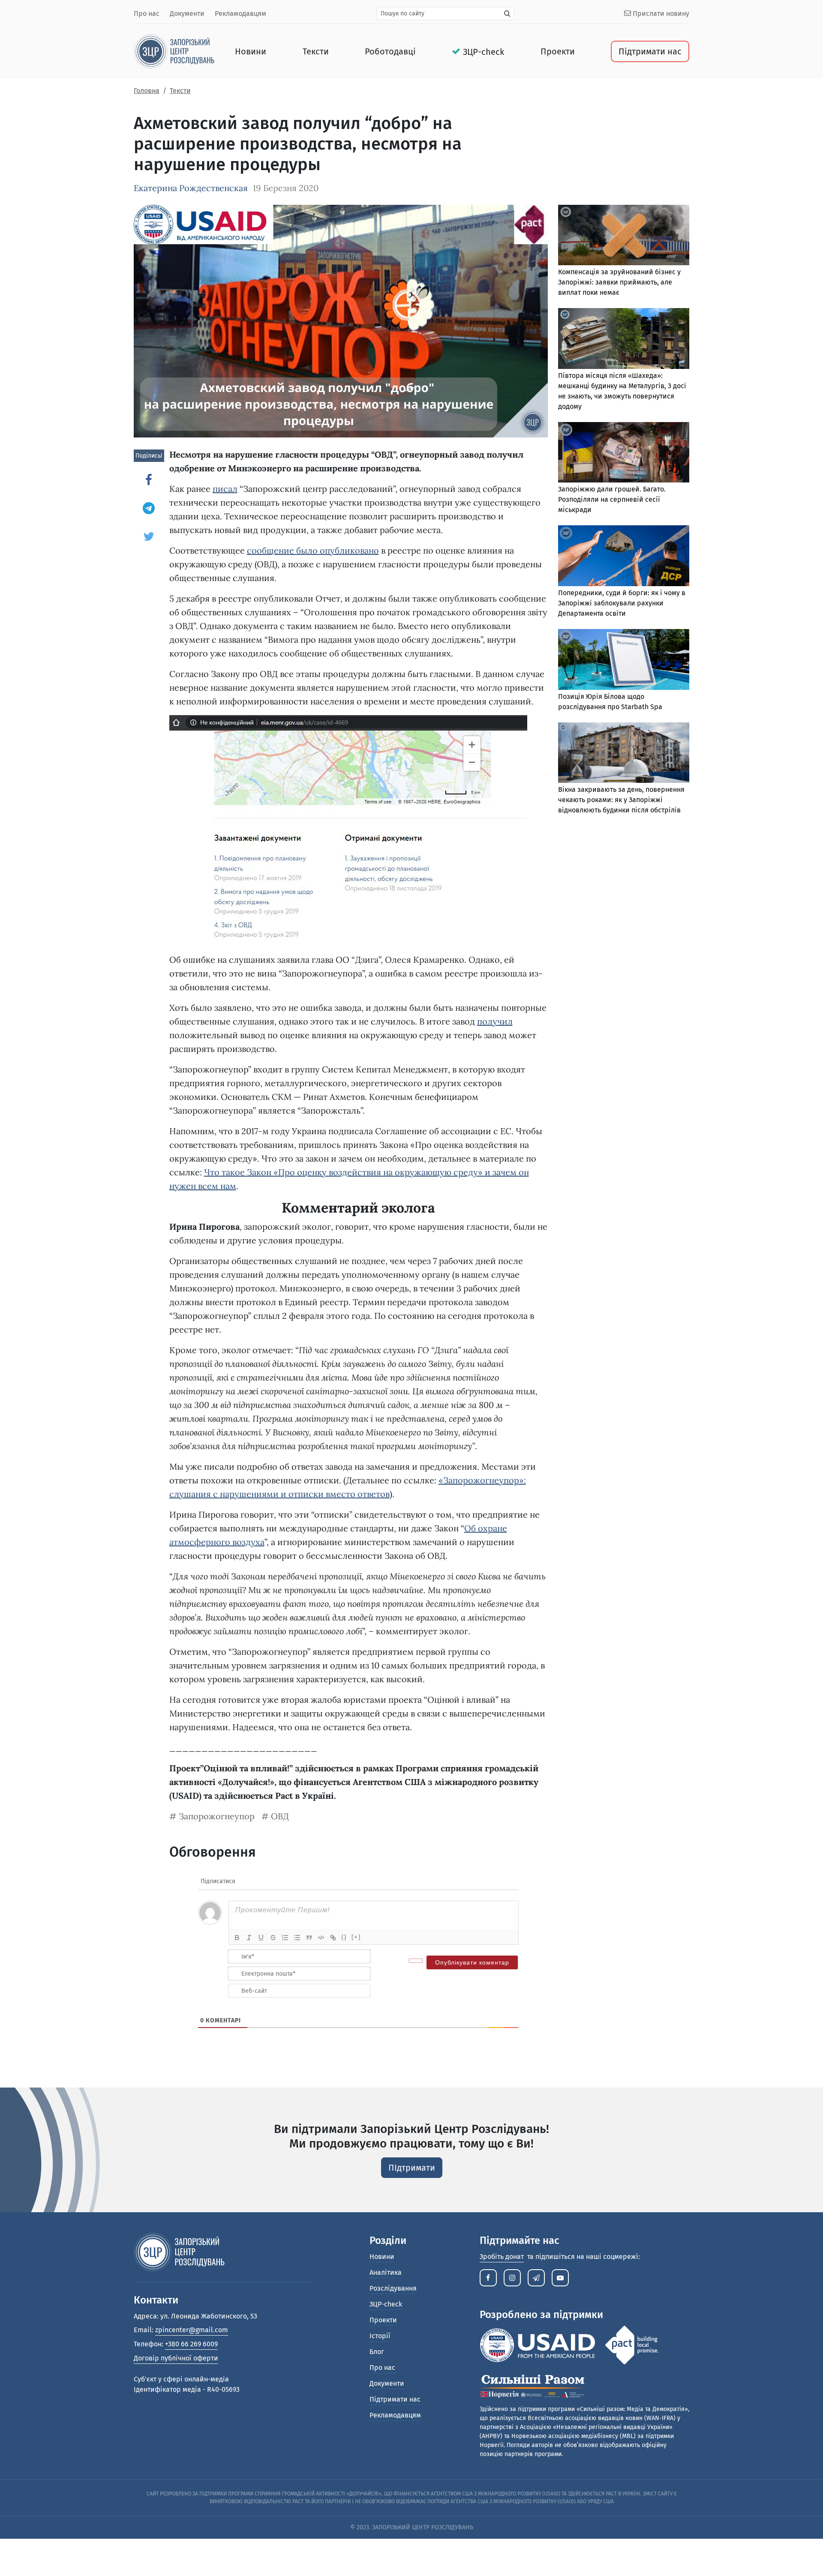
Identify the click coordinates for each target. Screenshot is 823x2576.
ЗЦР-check (484, 52)
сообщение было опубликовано (313, 550)
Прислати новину (660, 13)
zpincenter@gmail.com (192, 2330)
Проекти (558, 51)
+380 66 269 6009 (191, 2344)
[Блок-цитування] (309, 1938)
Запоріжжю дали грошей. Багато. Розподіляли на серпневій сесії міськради (612, 499)
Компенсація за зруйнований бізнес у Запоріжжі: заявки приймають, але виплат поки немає (619, 282)
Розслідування (393, 2288)
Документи (187, 13)
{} (344, 1937)
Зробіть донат (502, 2257)
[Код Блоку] (321, 1938)
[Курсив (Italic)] (249, 1938)
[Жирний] (237, 1938)
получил (495, 1021)
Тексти (316, 51)
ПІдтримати (412, 2168)
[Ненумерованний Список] (297, 1938)
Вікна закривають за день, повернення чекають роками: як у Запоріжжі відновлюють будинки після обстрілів (621, 800)
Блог (377, 2352)
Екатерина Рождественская (191, 188)
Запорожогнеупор (217, 1816)
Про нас (147, 13)
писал (225, 489)
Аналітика (386, 2272)
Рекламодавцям (240, 13)
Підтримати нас (650, 51)
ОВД (280, 1816)
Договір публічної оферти (176, 2358)
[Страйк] (273, 1938)
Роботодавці (390, 51)
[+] (356, 1937)
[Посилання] (333, 1938)
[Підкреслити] (261, 1938)
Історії (380, 2336)
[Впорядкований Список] (285, 1938)
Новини (251, 51)
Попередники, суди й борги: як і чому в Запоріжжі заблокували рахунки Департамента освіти (622, 603)
